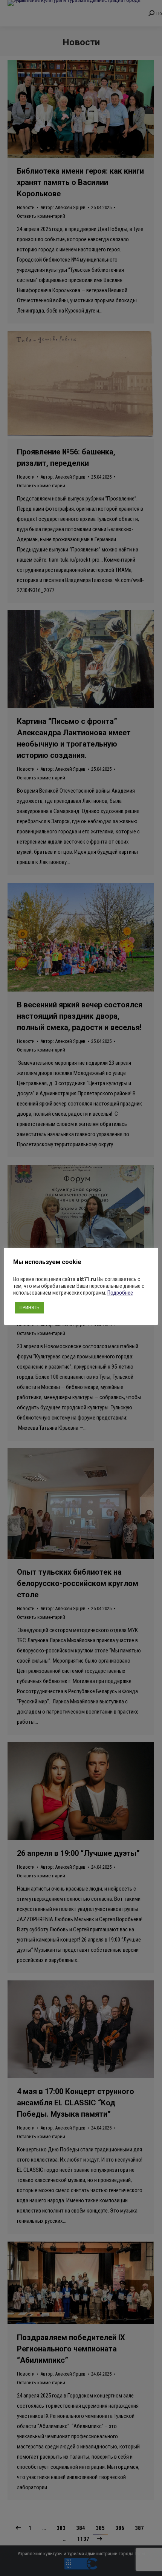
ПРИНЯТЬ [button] (30, 1308)
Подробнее (120, 1293)
